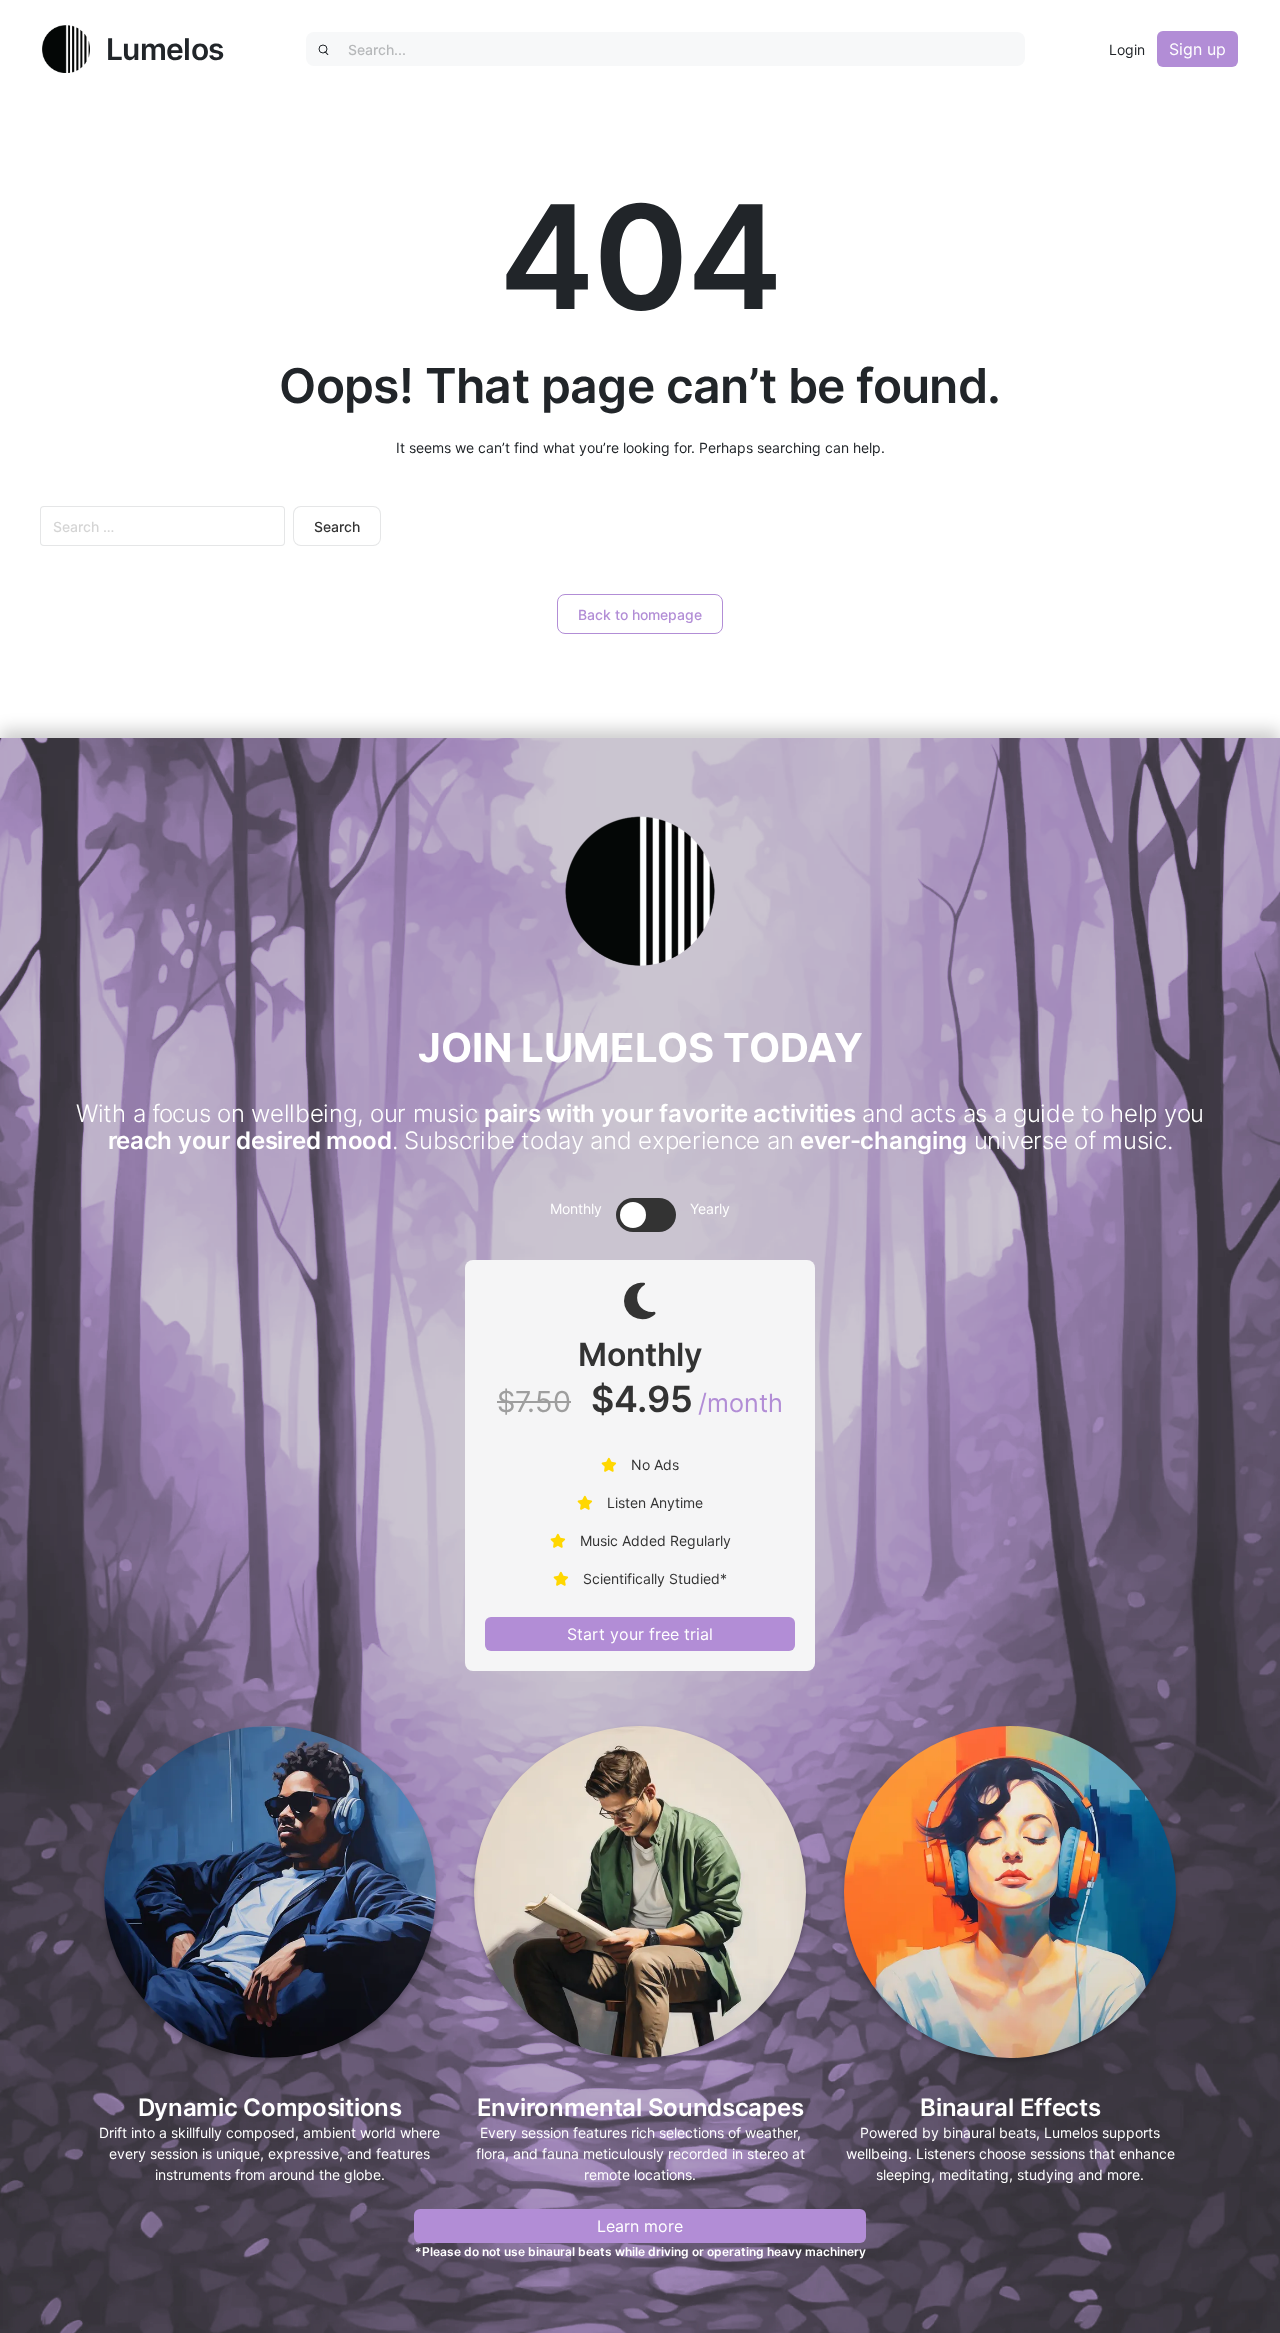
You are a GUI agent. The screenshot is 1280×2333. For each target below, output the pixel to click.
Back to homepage (640, 614)
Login (1127, 49)
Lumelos (164, 49)
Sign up (1197, 49)
